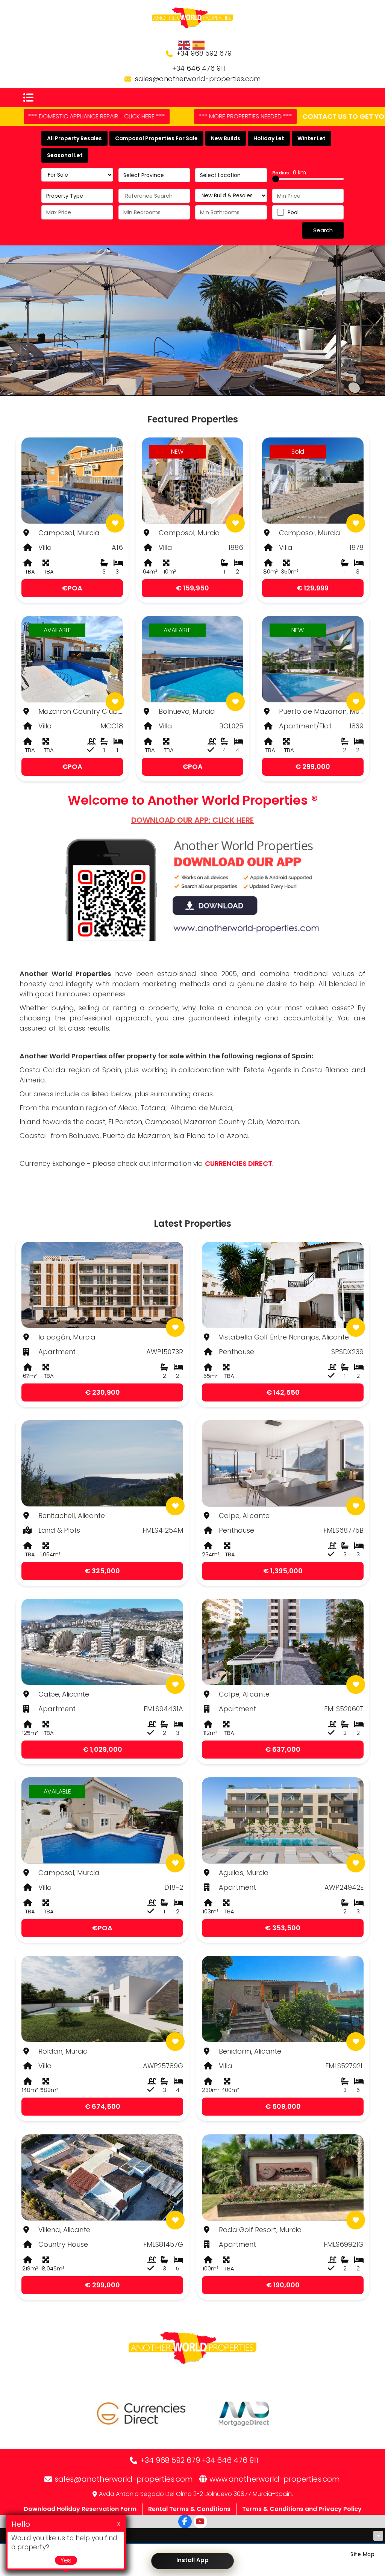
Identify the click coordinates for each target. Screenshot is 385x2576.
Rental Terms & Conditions (189, 2509)
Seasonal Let (65, 155)
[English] (184, 45)
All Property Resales (74, 138)
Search (323, 230)
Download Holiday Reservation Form (80, 2509)
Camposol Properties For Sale (156, 138)
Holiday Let (269, 138)
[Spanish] (199, 45)
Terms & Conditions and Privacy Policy (302, 2509)
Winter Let (311, 138)
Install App (192, 2560)
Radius (289, 173)
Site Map (362, 2554)
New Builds (226, 138)
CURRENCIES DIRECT (239, 1163)
